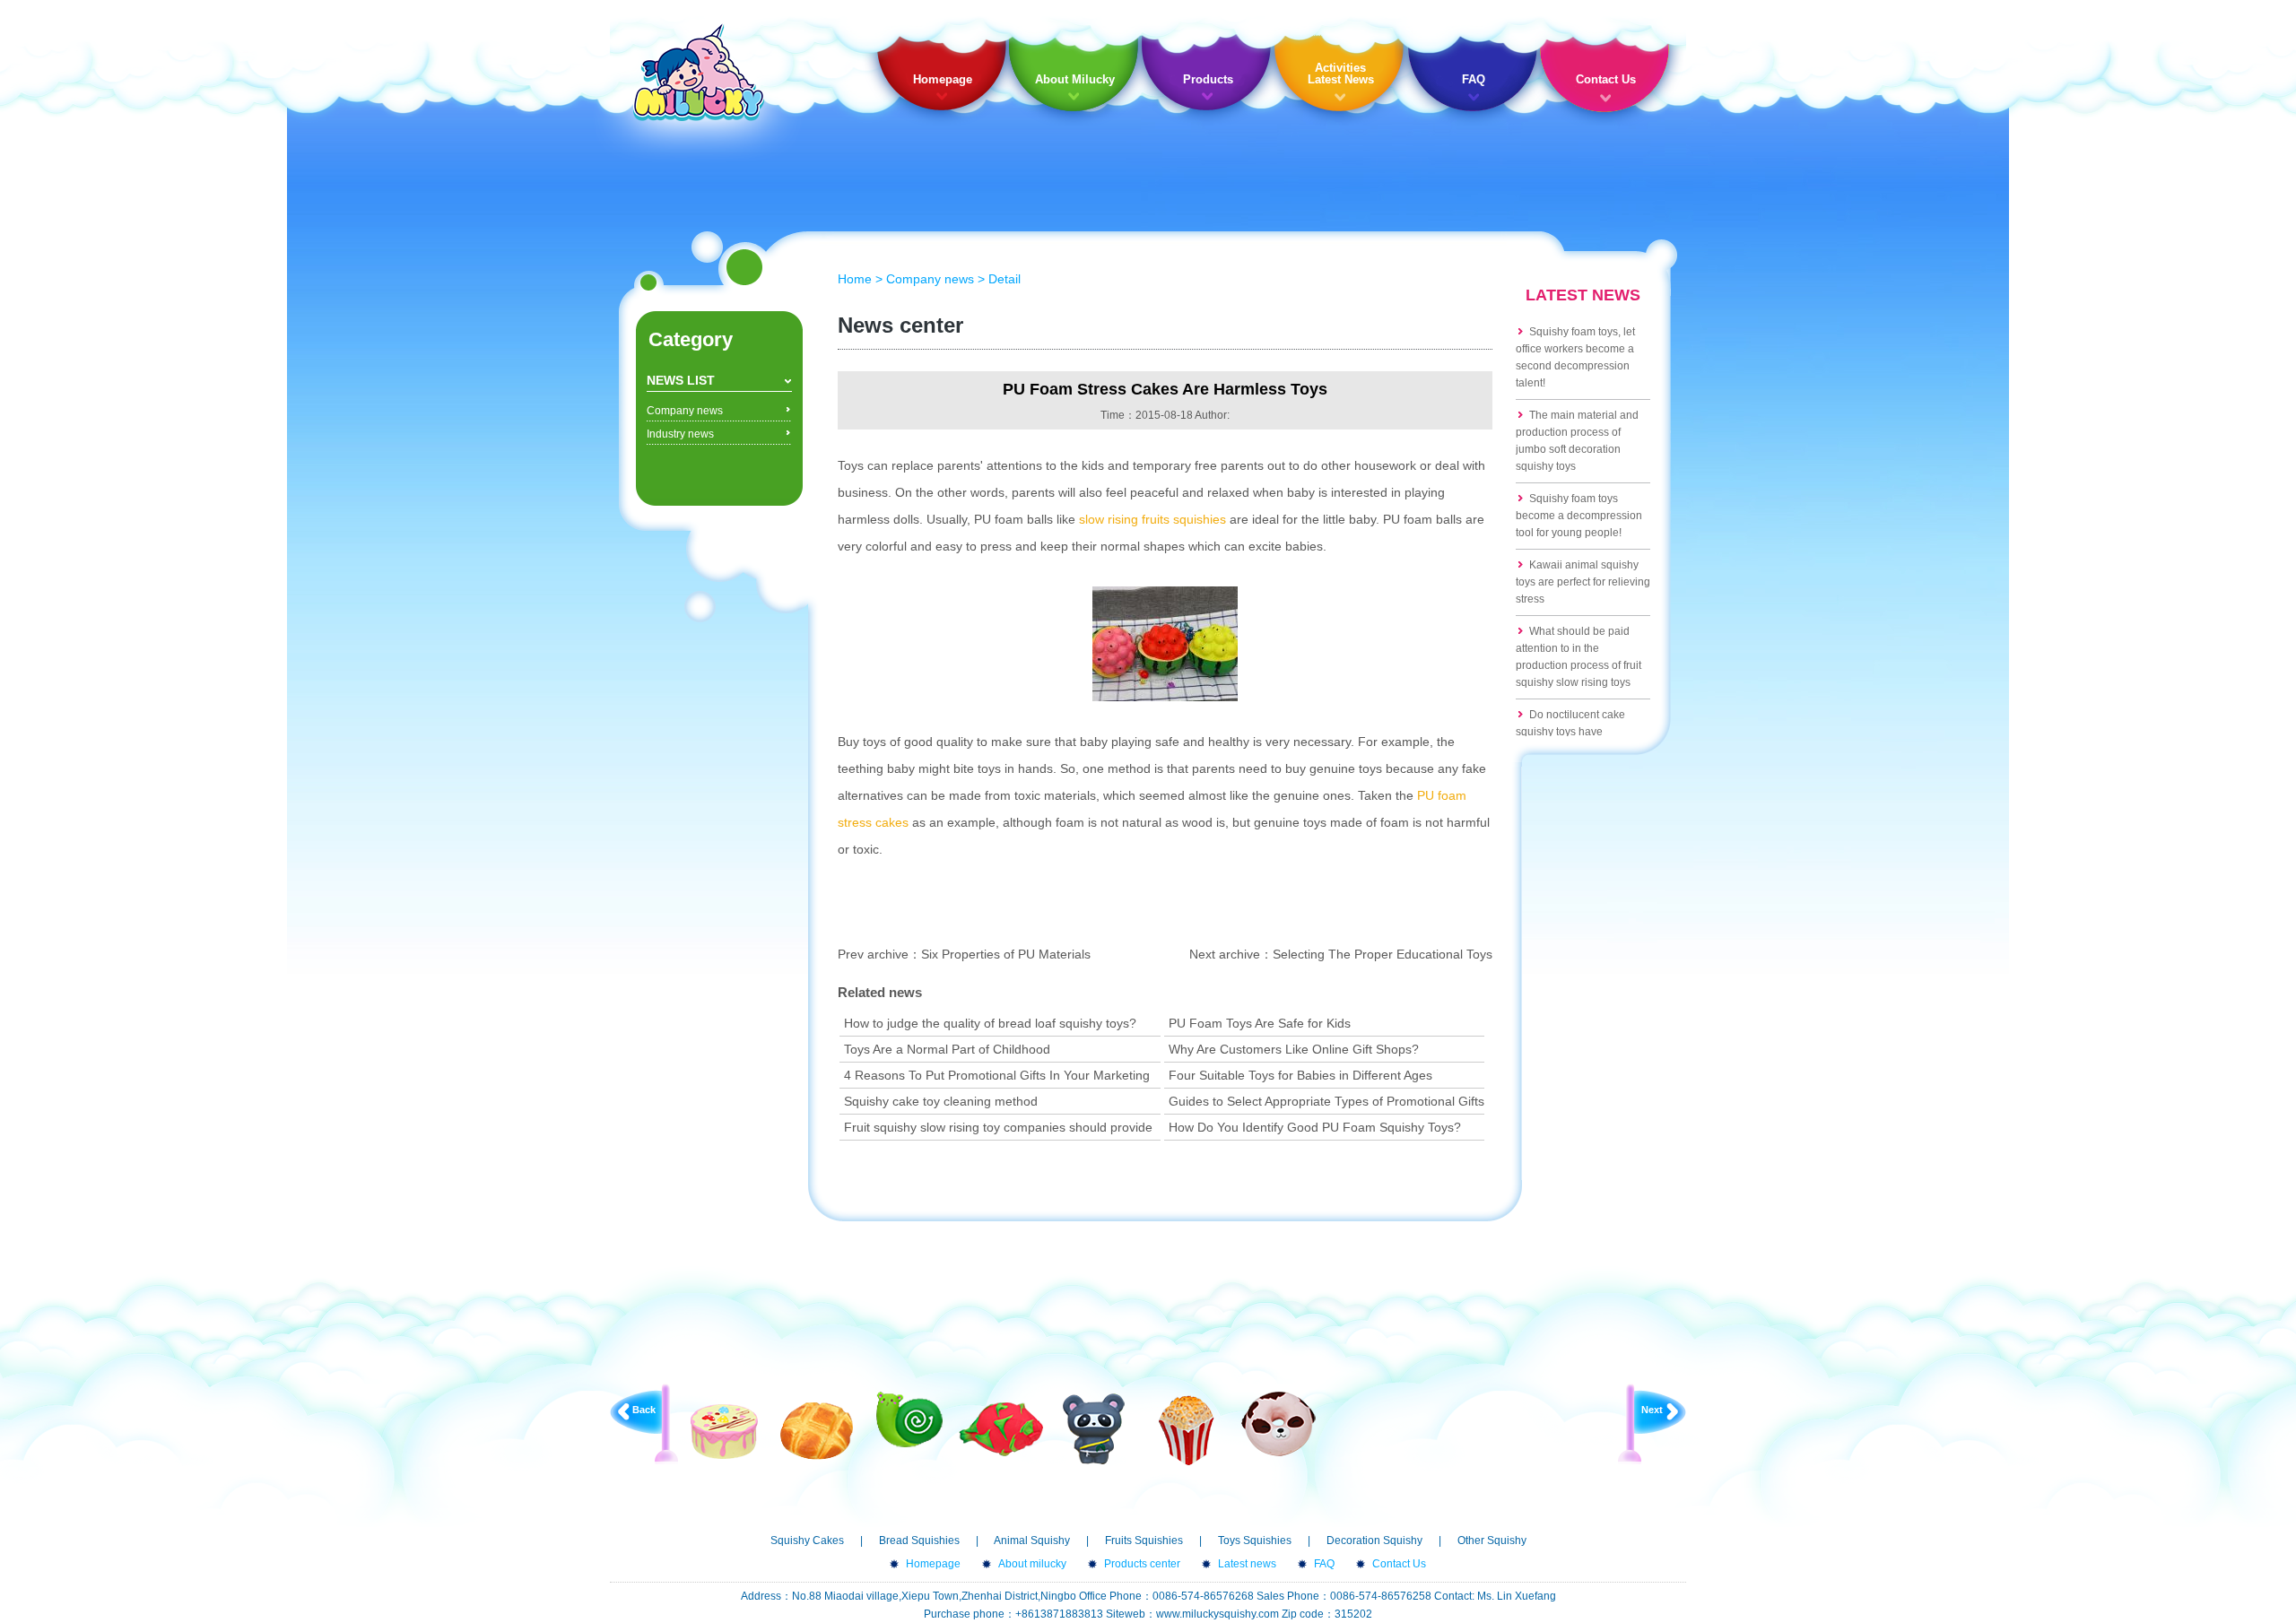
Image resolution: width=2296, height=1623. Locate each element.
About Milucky (1075, 79)
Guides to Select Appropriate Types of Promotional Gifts (1326, 1101)
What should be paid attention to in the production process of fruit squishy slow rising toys (1578, 657)
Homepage (943, 79)
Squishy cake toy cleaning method (941, 1101)
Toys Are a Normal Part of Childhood (947, 1049)
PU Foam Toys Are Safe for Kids (1260, 1023)
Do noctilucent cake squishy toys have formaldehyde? (1570, 732)
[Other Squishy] (1278, 1453)
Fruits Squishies (1144, 1541)
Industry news (680, 434)
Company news (685, 411)
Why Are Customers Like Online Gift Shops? (1294, 1049)
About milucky (1032, 1564)
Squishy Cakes (807, 1541)
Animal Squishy (1032, 1541)
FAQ (1474, 79)
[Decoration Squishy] (1186, 1464)
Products (1208, 79)
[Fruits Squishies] (1001, 1464)
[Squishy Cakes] (724, 1464)
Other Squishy (1492, 1541)
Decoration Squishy (1374, 1541)
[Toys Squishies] (1094, 1464)
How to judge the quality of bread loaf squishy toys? (990, 1023)
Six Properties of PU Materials (1006, 954)
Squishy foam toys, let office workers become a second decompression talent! (1575, 357)
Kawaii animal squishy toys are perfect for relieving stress (1583, 582)
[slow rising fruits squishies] (1165, 697)
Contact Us (1606, 79)
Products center (1142, 1564)
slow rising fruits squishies (1152, 519)
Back (644, 1410)
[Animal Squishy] (909, 1444)
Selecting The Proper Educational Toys (1383, 954)
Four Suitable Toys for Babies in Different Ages (1300, 1075)
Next (1652, 1410)
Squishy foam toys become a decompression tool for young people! (1579, 516)
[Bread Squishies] (817, 1464)
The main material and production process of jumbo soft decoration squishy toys (1577, 441)
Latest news (1247, 1564)
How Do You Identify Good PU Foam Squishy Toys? (1315, 1127)
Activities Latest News (1341, 74)
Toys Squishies (1255, 1541)
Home (855, 279)
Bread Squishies (919, 1541)
